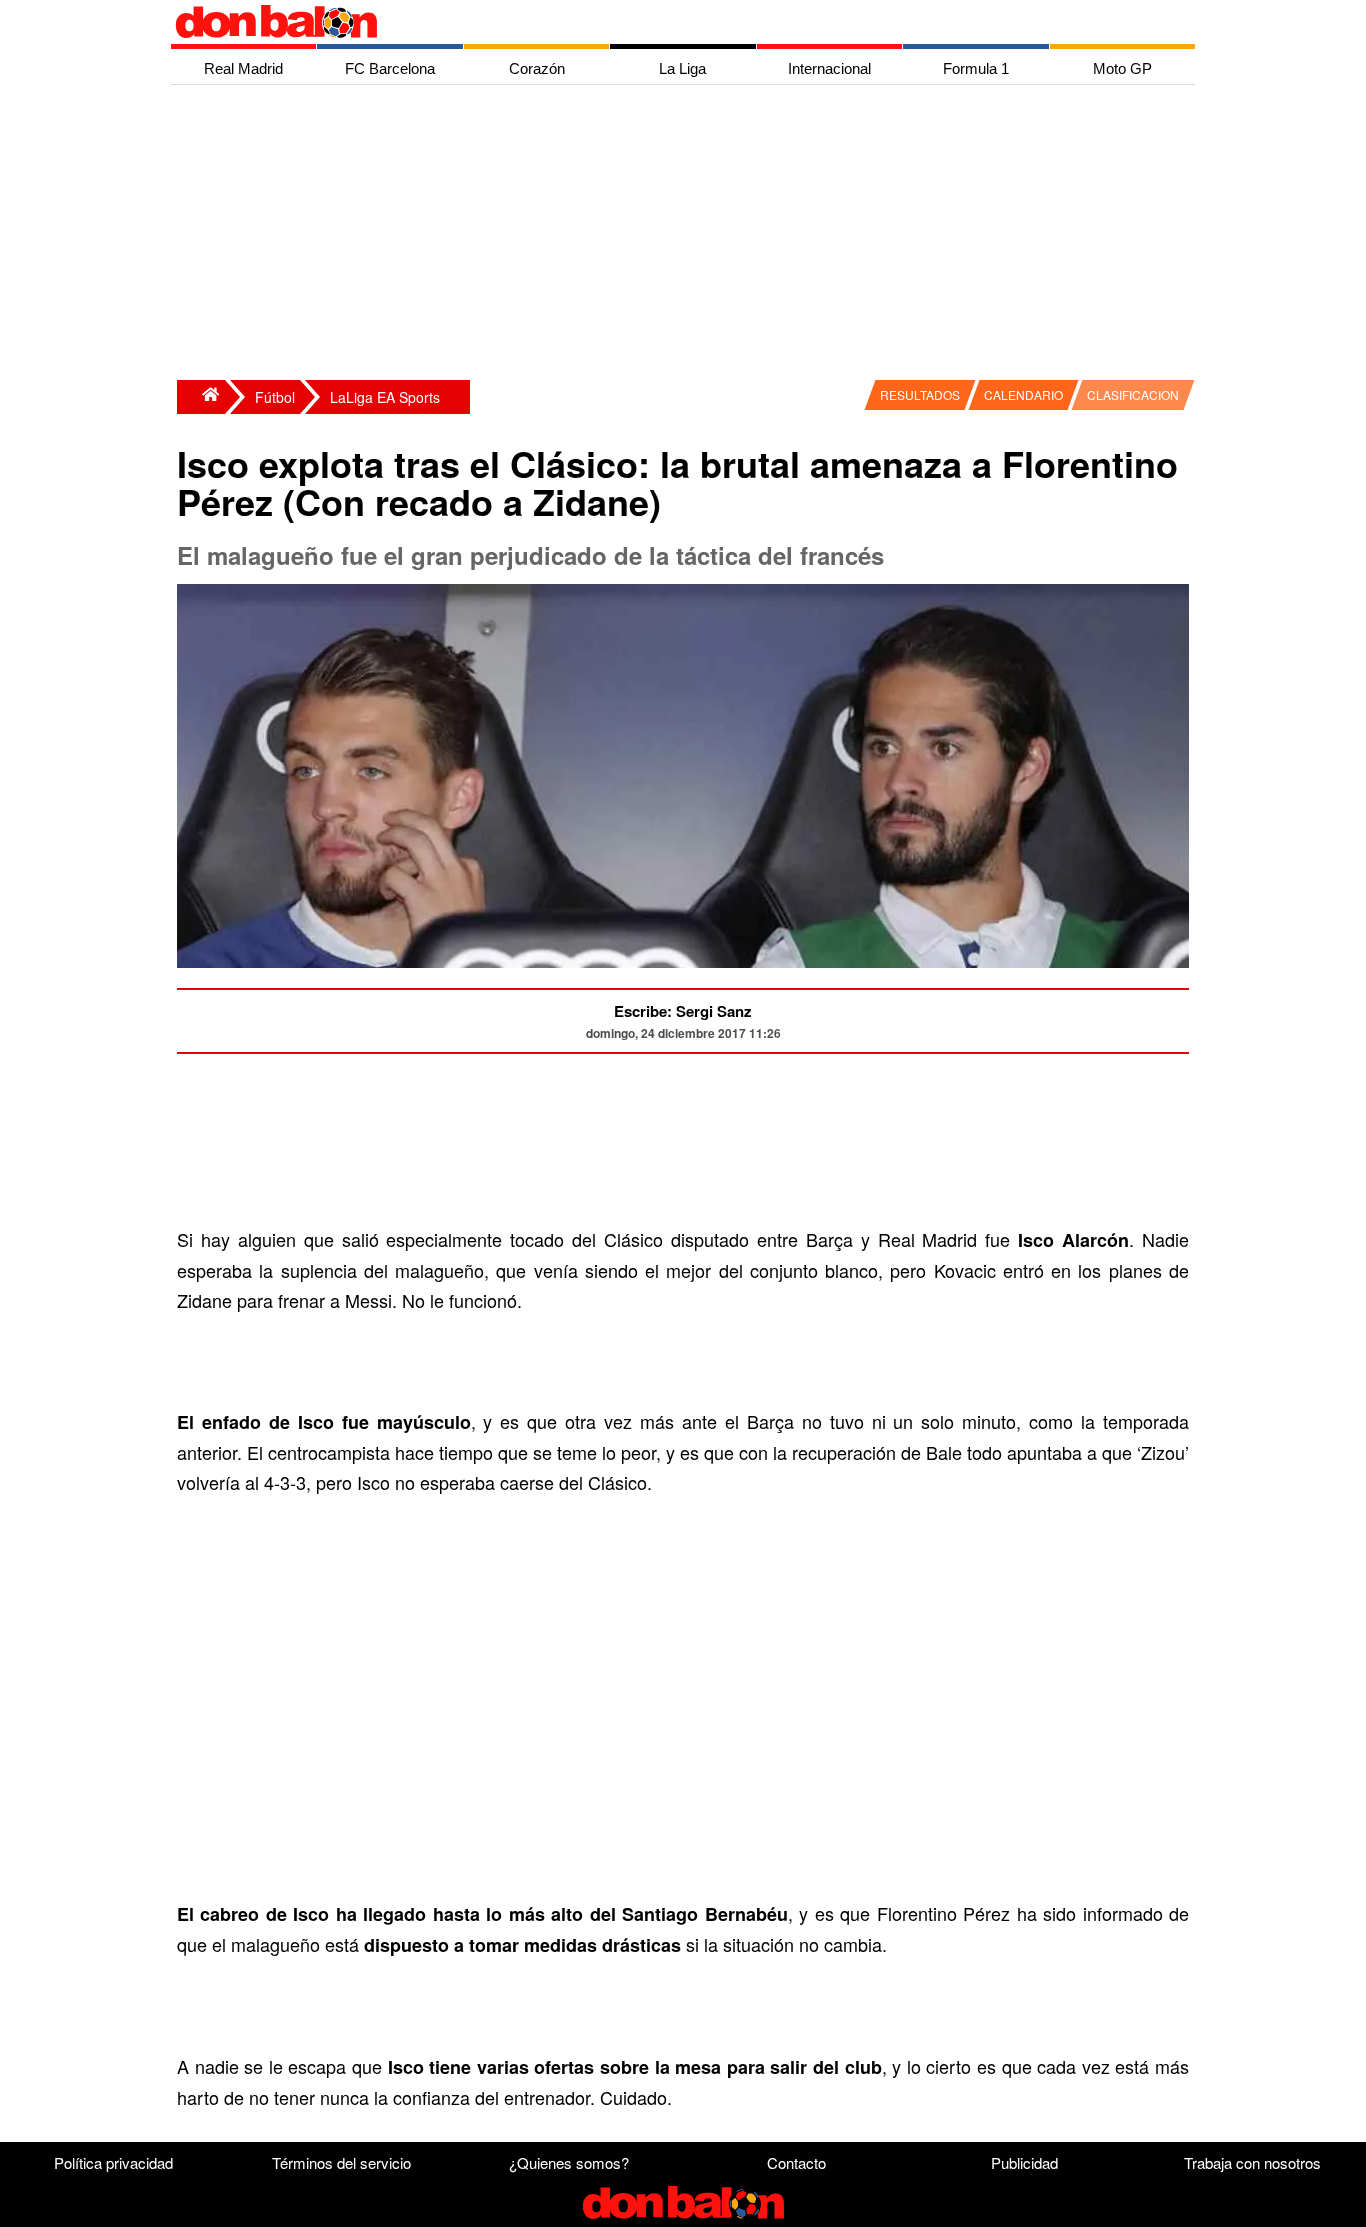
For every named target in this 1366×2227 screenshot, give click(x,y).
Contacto (796, 2162)
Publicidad (1024, 2162)
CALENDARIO (1023, 394)
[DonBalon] (201, 397)
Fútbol (275, 397)
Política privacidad (113, 2162)
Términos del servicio (341, 2162)
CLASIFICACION (1133, 394)
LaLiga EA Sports (385, 397)
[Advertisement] (688, 235)
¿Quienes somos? (569, 2162)
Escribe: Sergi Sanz (683, 1011)
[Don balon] (660, 22)
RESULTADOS (920, 394)
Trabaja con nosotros (1252, 2162)
